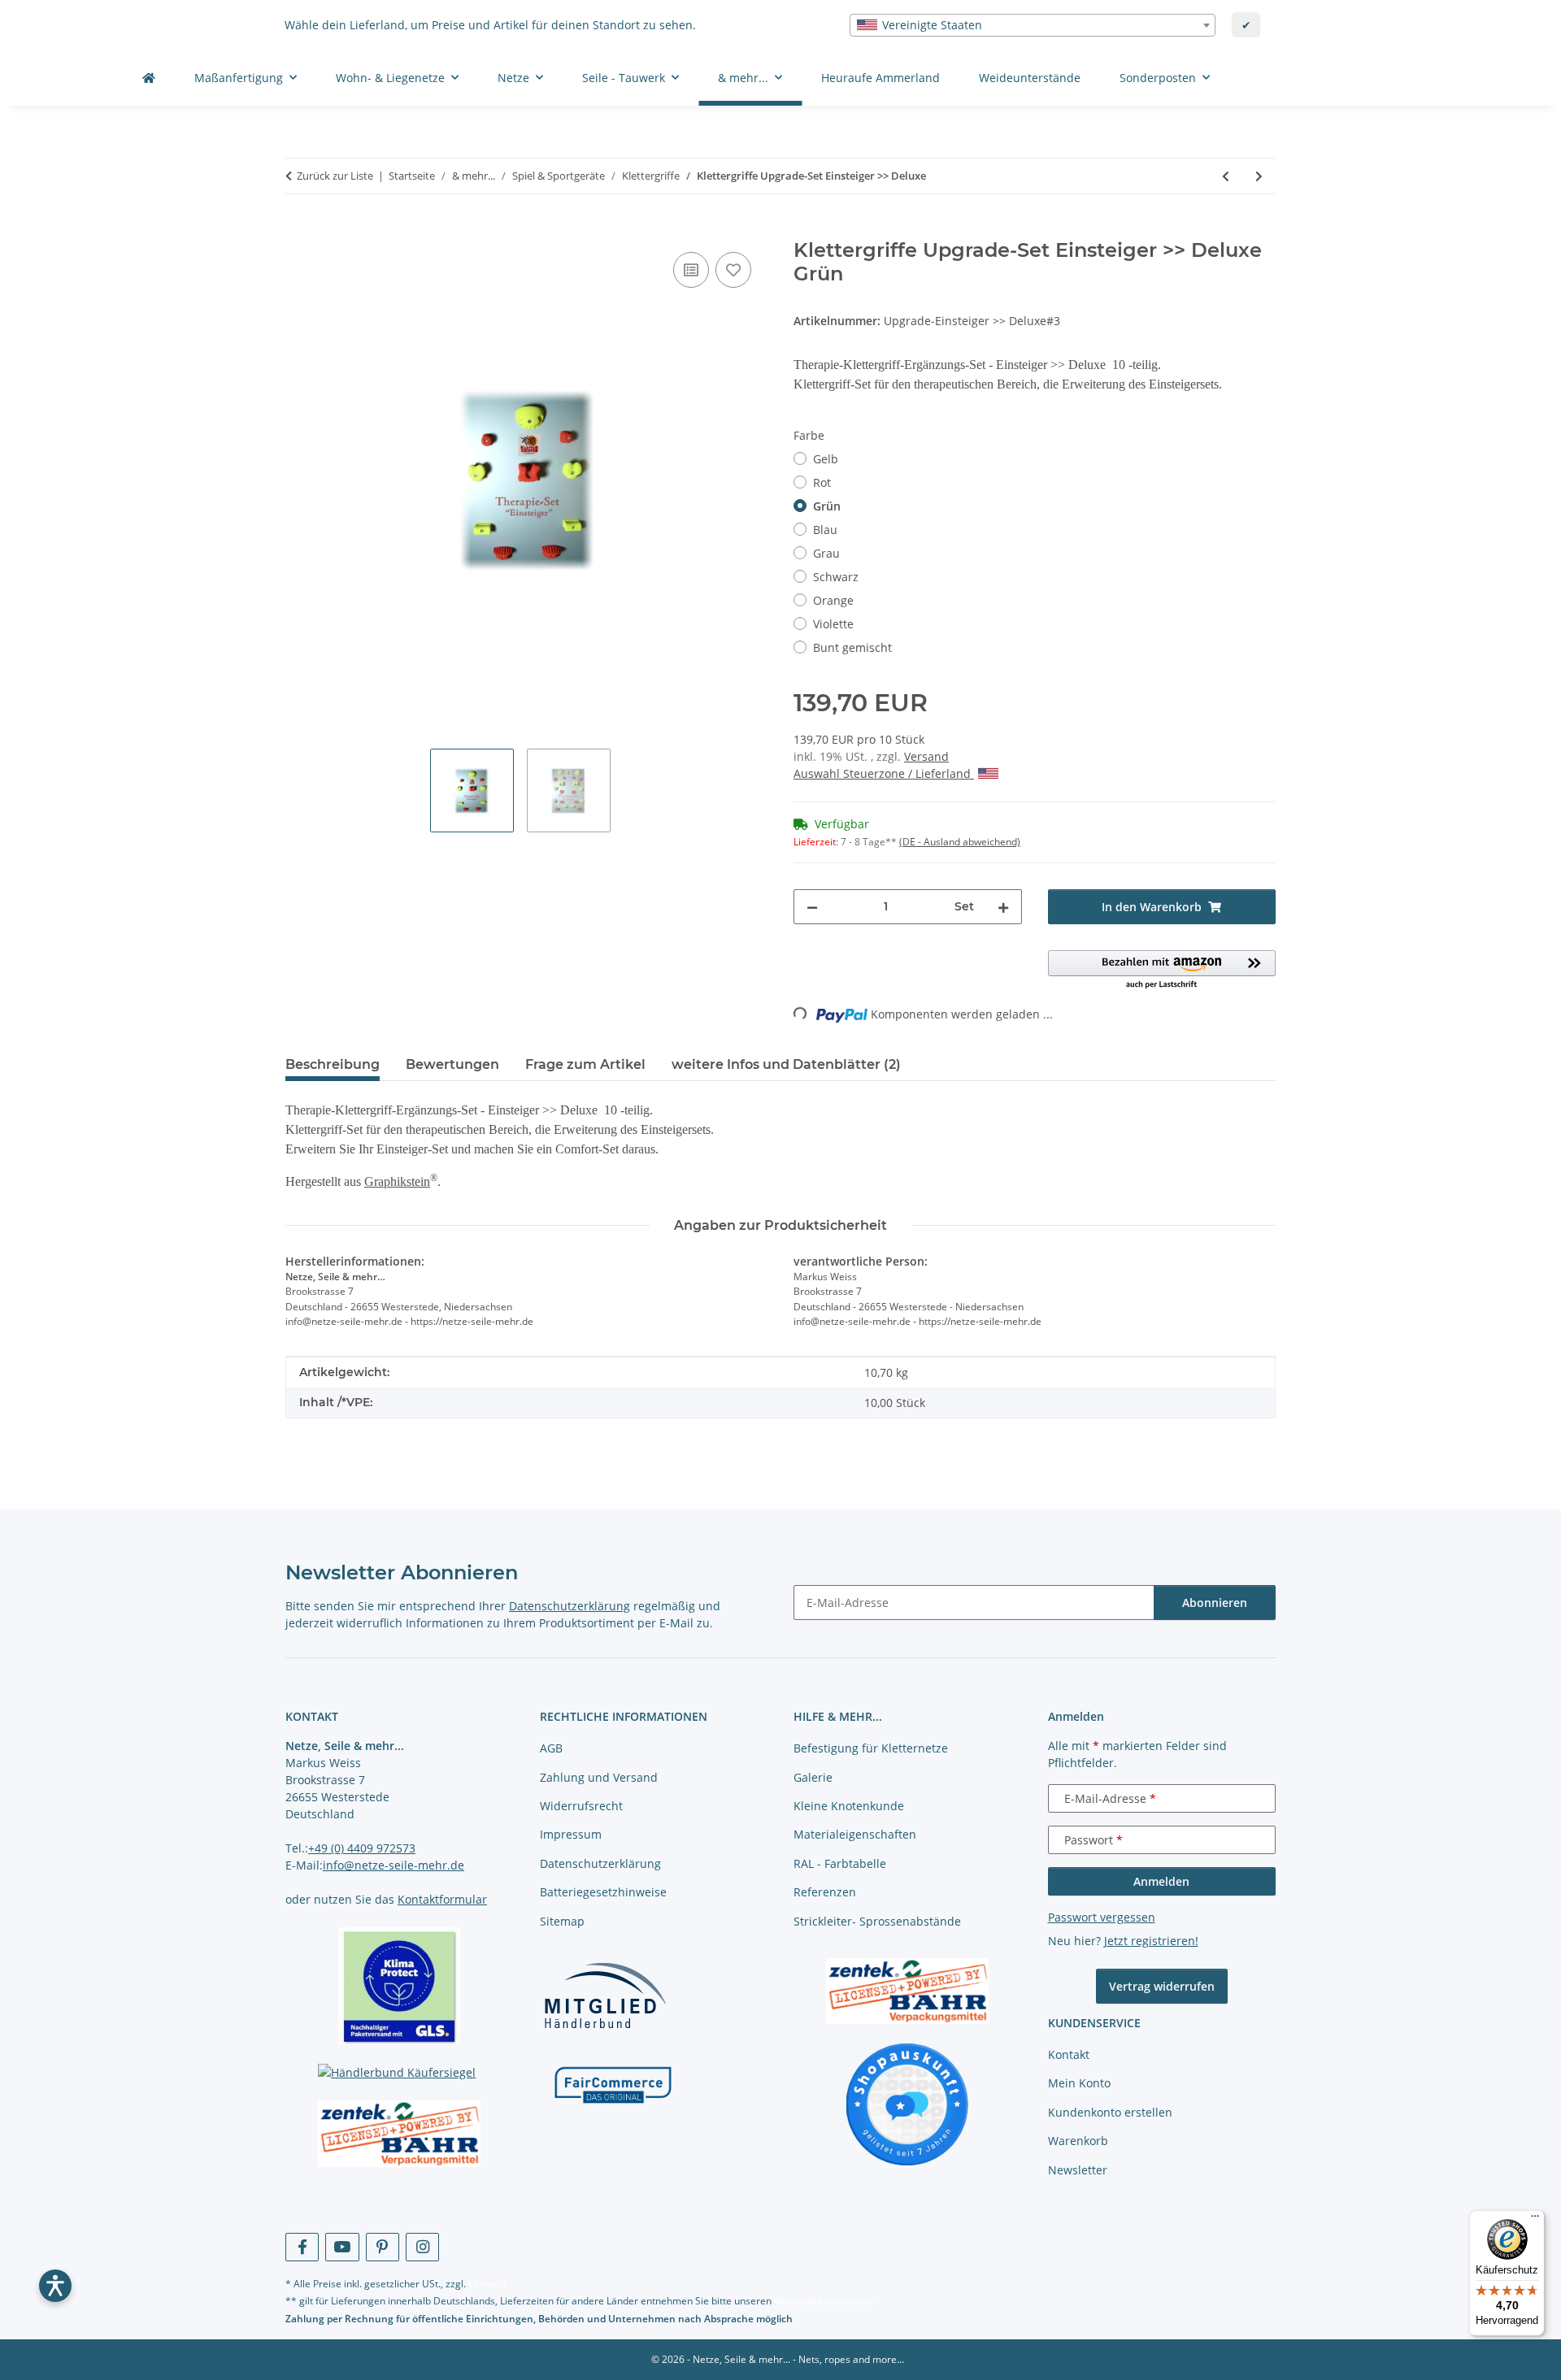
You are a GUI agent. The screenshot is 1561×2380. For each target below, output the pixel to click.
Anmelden (1161, 1881)
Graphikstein (397, 1181)
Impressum (571, 1834)
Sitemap (562, 1921)
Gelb (826, 459)
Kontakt (1069, 2054)
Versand (926, 756)
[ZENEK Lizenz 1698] (400, 2134)
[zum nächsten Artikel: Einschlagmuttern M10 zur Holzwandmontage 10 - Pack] (1259, 176)
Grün (827, 506)
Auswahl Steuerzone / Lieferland (884, 773)
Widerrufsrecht (581, 1806)
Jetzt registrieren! (1151, 1941)
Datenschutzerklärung (570, 1606)
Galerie (813, 1777)
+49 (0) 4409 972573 (362, 1848)
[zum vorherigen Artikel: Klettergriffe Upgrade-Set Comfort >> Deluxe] (1226, 176)
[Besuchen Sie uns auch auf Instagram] (422, 2247)
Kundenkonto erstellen (1110, 2112)
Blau (825, 530)
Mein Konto (1079, 2083)
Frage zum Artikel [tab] (585, 1064)
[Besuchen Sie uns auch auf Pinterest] (383, 2247)
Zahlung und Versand (599, 1777)
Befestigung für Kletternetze (871, 1748)
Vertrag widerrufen (1162, 1986)
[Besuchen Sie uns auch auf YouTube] (342, 2247)
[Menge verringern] (812, 907)
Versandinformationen (825, 2301)
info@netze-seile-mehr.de (394, 1865)
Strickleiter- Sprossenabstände (877, 1921)
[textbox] (1033, 25)
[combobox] (1033, 25)
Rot (822, 482)
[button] (1162, 971)
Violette (833, 624)
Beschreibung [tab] (333, 1064)
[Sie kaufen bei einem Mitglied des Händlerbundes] (605, 1995)
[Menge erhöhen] (1003, 907)
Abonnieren (1215, 1603)
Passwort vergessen (1102, 1917)
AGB (551, 1748)
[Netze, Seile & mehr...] (149, 78)
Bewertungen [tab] (452, 1064)
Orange (833, 600)
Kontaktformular (442, 1899)
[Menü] (1535, 2220)
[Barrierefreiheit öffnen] (55, 2286)
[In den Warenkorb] (298, 230)
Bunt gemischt (852, 647)
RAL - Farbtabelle (840, 1863)
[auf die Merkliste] (733, 270)
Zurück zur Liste (335, 176)
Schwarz (836, 577)
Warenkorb (1078, 2141)
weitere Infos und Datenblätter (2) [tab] (786, 1064)
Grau (826, 553)
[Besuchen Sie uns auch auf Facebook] (302, 2247)
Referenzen (825, 1892)
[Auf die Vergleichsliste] (691, 270)
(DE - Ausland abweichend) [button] (960, 842)
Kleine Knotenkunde (849, 1806)
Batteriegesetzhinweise (603, 1892)
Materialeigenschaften (855, 1834)
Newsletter (1078, 2170)
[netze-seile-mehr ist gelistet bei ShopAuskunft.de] (907, 2103)
